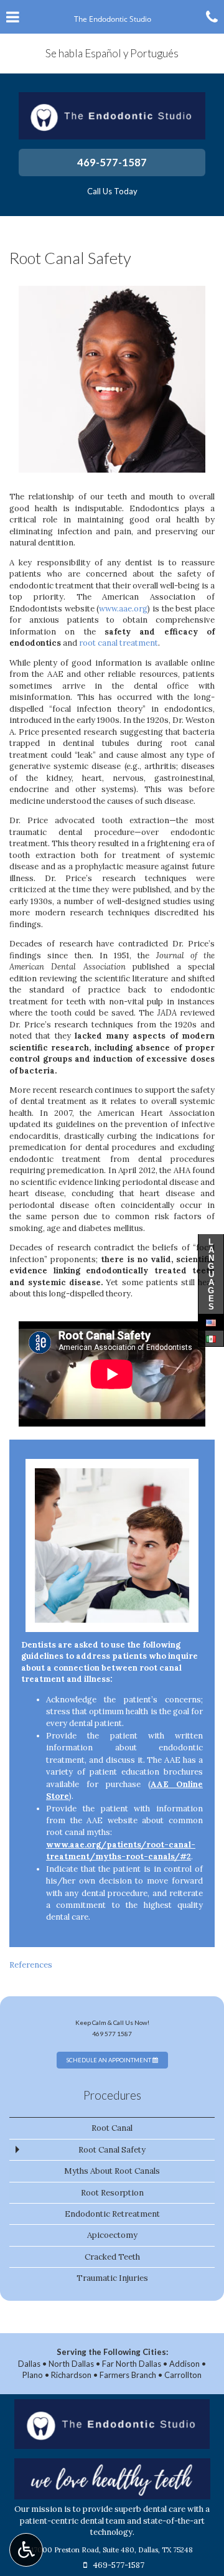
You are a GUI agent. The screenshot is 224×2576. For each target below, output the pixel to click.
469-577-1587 (112, 162)
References (31, 1965)
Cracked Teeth (112, 2257)
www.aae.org (123, 609)
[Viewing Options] (26, 2550)
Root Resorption (112, 2193)
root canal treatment (119, 643)
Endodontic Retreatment (112, 2214)
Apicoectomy (112, 2235)
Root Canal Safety (112, 2150)
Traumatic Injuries (112, 2278)
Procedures (112, 2095)
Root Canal (112, 2128)
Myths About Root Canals (112, 2171)
